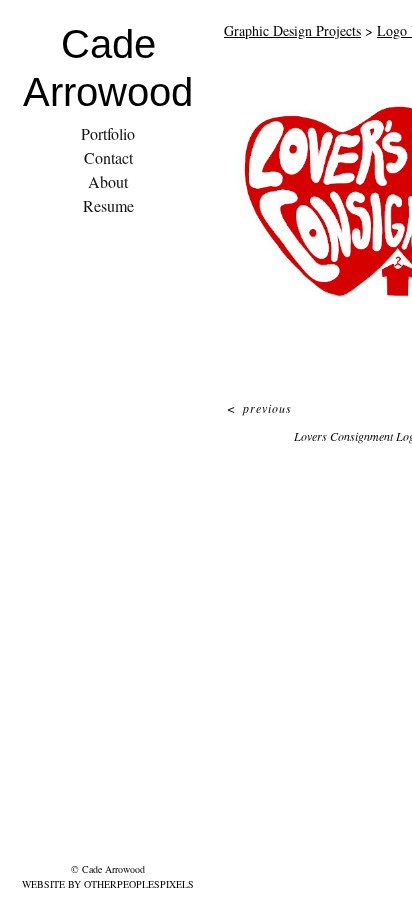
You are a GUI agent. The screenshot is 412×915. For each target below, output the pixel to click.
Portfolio (108, 133)
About (108, 181)
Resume (108, 205)
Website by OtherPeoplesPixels (108, 884)
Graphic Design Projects (292, 30)
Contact (108, 157)
